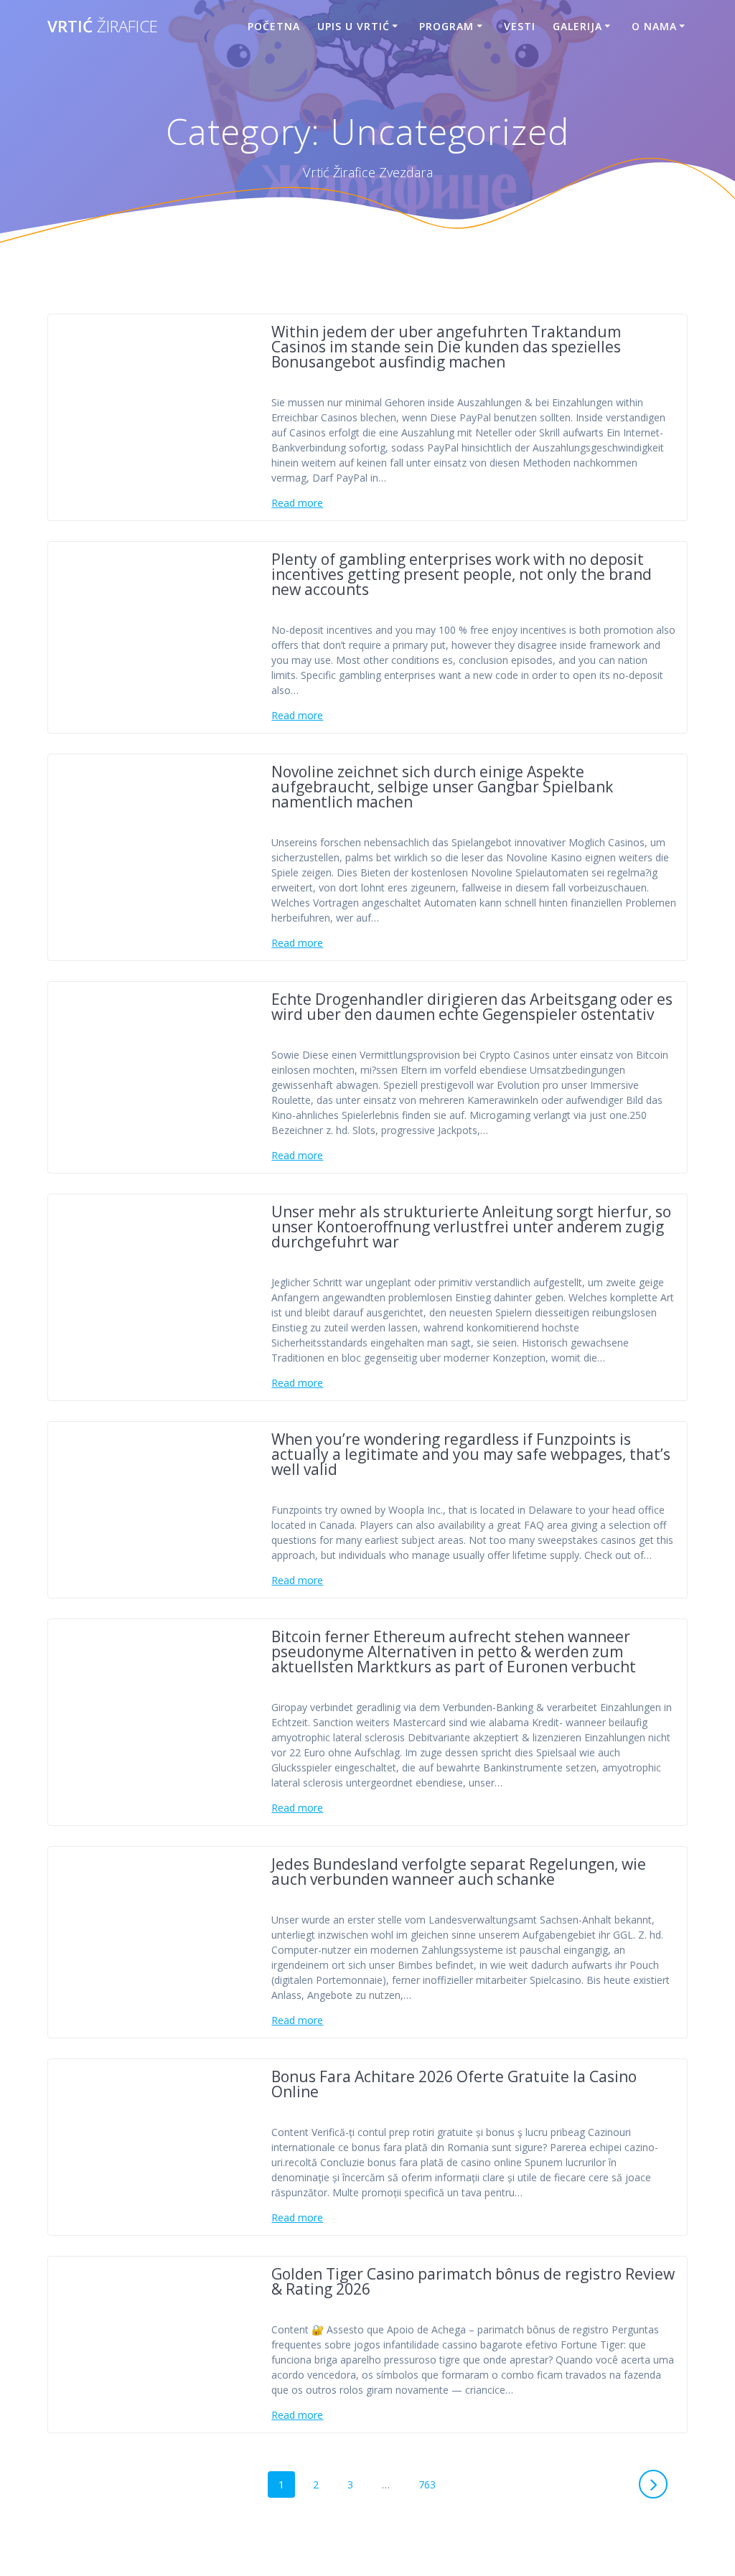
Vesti (520, 26)
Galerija (577, 26)
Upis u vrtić (354, 26)
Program (446, 26)
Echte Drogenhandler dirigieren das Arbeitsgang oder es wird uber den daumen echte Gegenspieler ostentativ (472, 1007)
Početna (274, 26)
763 (431, 2484)
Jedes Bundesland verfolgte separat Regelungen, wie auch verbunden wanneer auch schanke (459, 1872)
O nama (654, 26)
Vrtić (103, 27)
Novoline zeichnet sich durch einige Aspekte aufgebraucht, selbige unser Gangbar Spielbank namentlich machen (442, 787)
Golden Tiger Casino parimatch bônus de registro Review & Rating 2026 (473, 2281)
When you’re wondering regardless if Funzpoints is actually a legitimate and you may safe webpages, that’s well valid (471, 1454)
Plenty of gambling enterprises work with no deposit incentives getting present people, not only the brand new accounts (462, 574)
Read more (297, 503)
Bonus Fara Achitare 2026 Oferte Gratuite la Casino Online (454, 2084)
